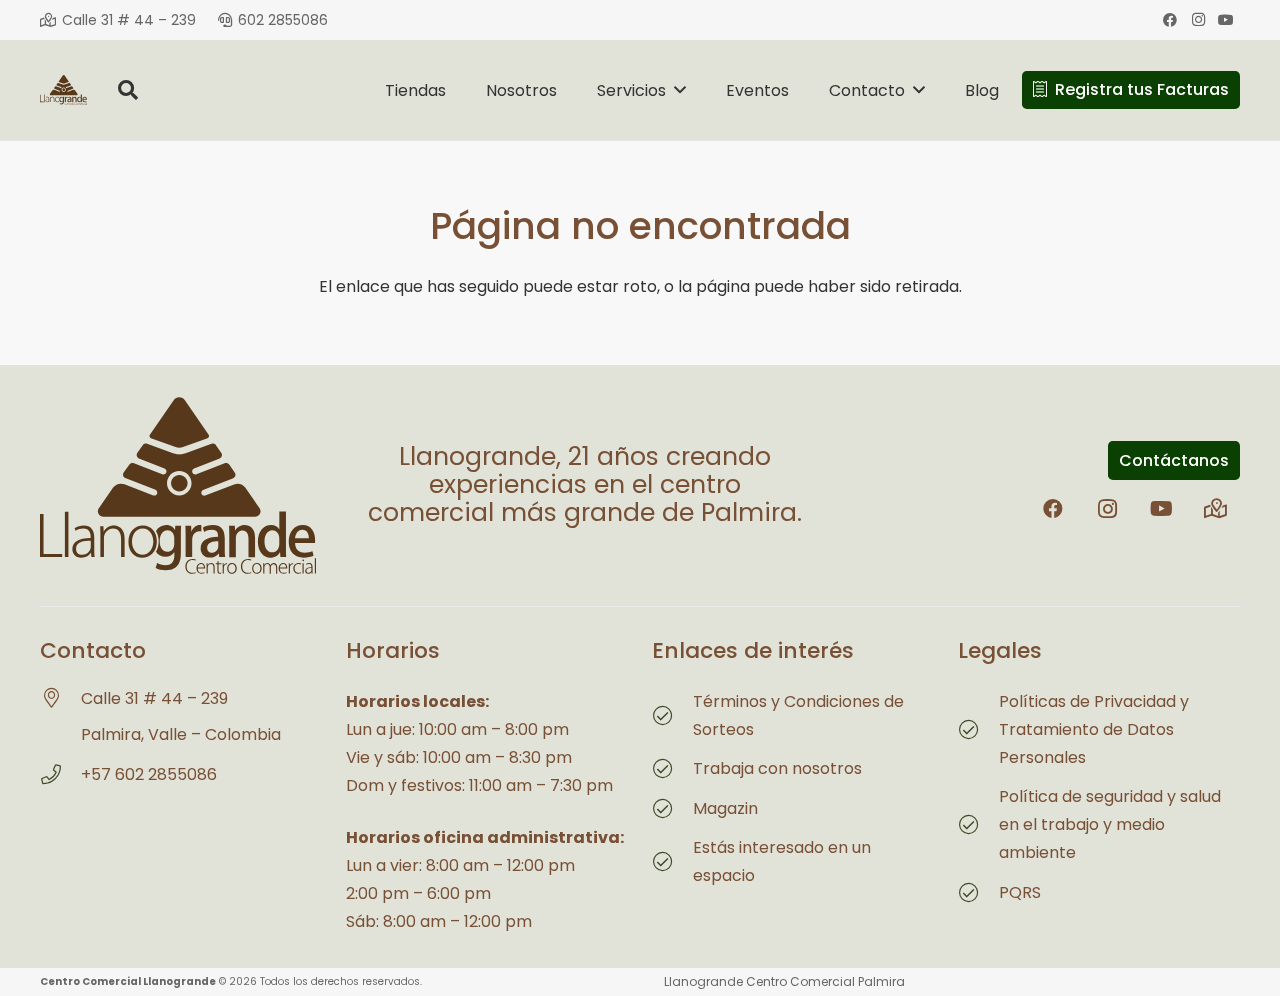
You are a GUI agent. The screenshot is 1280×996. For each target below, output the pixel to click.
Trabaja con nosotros (777, 768)
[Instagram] (1198, 20)
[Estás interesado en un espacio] (672, 862)
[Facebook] (1170, 20)
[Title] (1215, 509)
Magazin (725, 808)
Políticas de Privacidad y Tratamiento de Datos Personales (1094, 729)
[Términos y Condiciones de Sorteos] (672, 716)
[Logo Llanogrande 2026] (63, 90)
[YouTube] (1226, 20)
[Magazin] (672, 809)
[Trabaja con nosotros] (672, 769)
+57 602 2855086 (149, 774)
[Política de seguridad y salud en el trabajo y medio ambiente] (978, 825)
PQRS (1020, 892)
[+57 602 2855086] (60, 775)
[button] (128, 90)
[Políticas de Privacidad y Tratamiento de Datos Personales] (978, 730)
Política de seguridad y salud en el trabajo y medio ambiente (1110, 824)
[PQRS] (978, 893)
